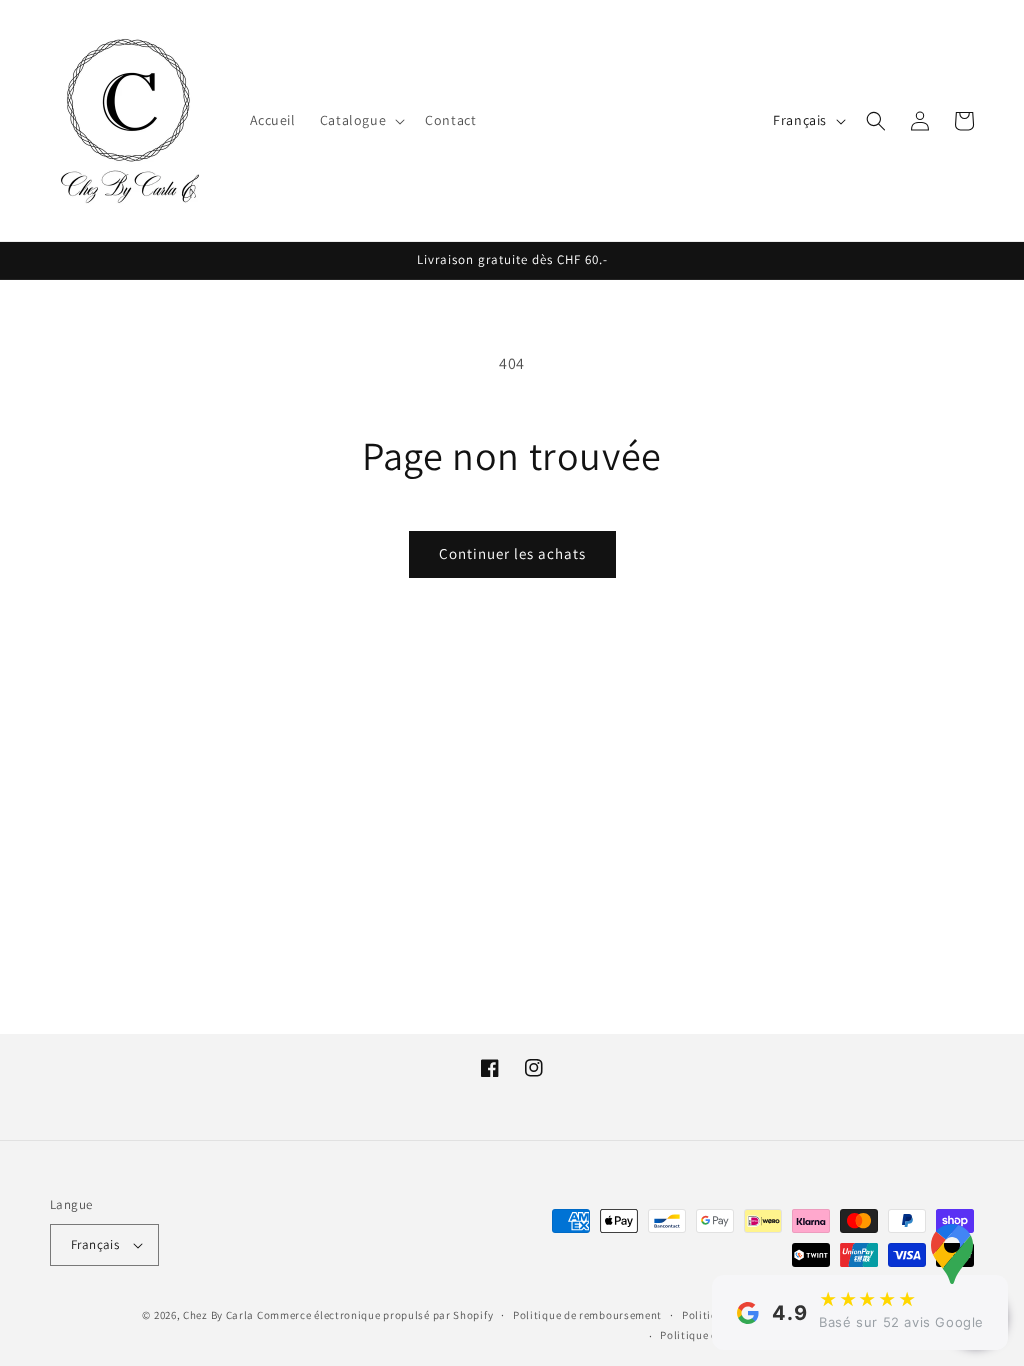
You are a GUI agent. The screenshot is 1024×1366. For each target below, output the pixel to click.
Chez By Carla (218, 1315)
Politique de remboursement (587, 1315)
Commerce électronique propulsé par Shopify (375, 1315)
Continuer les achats (512, 553)
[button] (360, 120)
